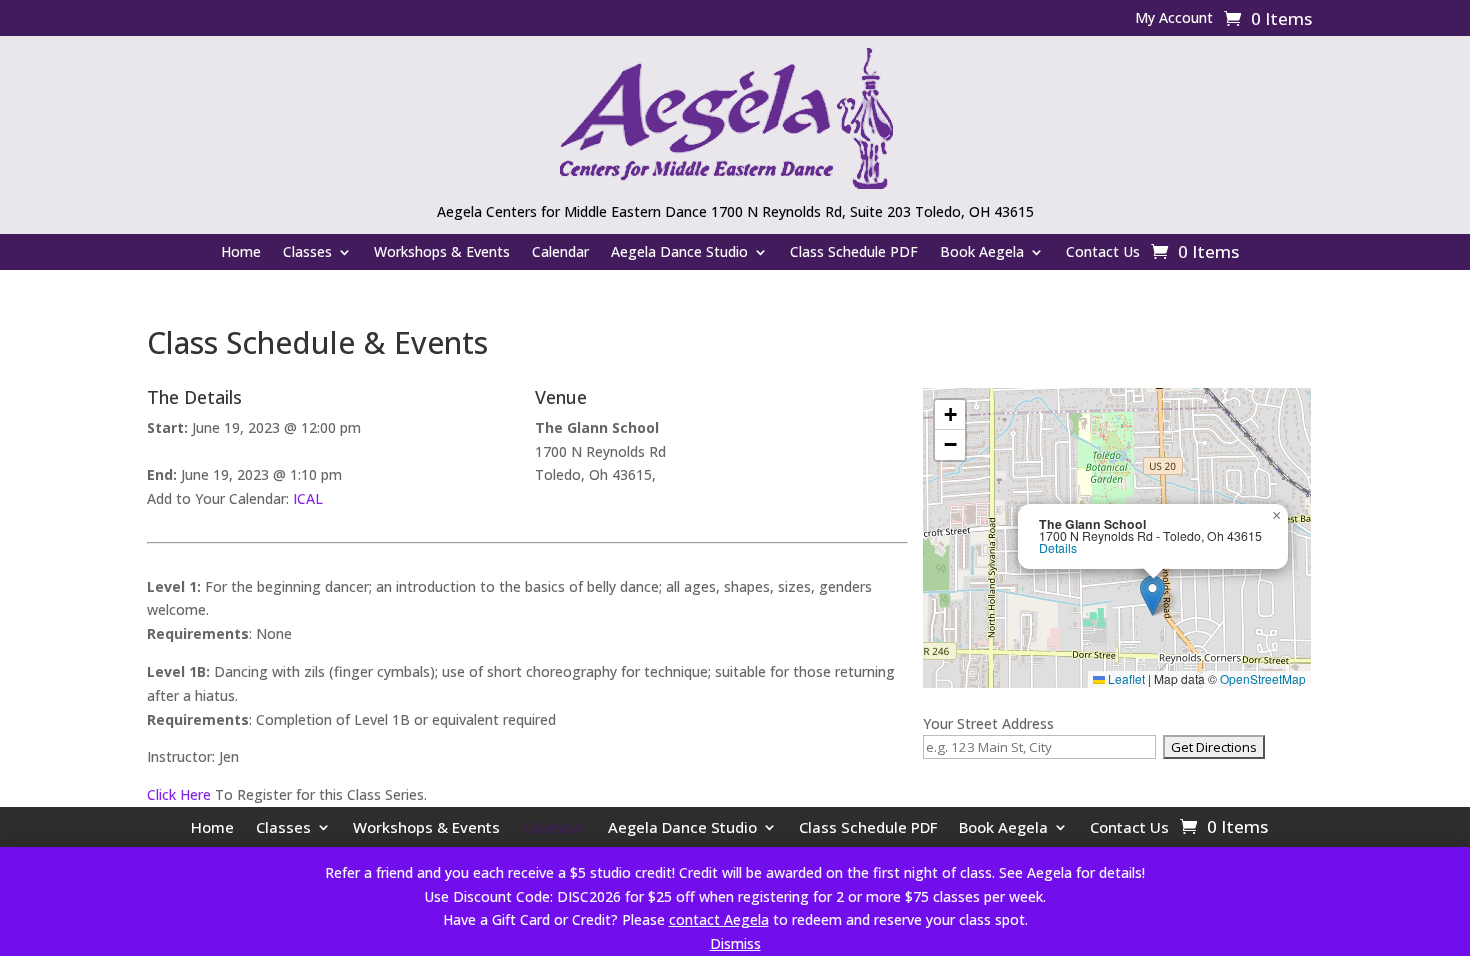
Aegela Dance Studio (679, 253)
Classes (307, 253)
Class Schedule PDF (854, 253)
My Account (1174, 19)
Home (241, 253)
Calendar (560, 253)
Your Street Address (988, 723)
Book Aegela (982, 253)
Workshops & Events (442, 253)
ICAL (308, 498)
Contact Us (1103, 253)
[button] (1152, 595)
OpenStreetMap (1263, 678)
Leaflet (1125, 678)
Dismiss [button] (735, 943)
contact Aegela (719, 919)
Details (1058, 548)
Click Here (179, 794)
